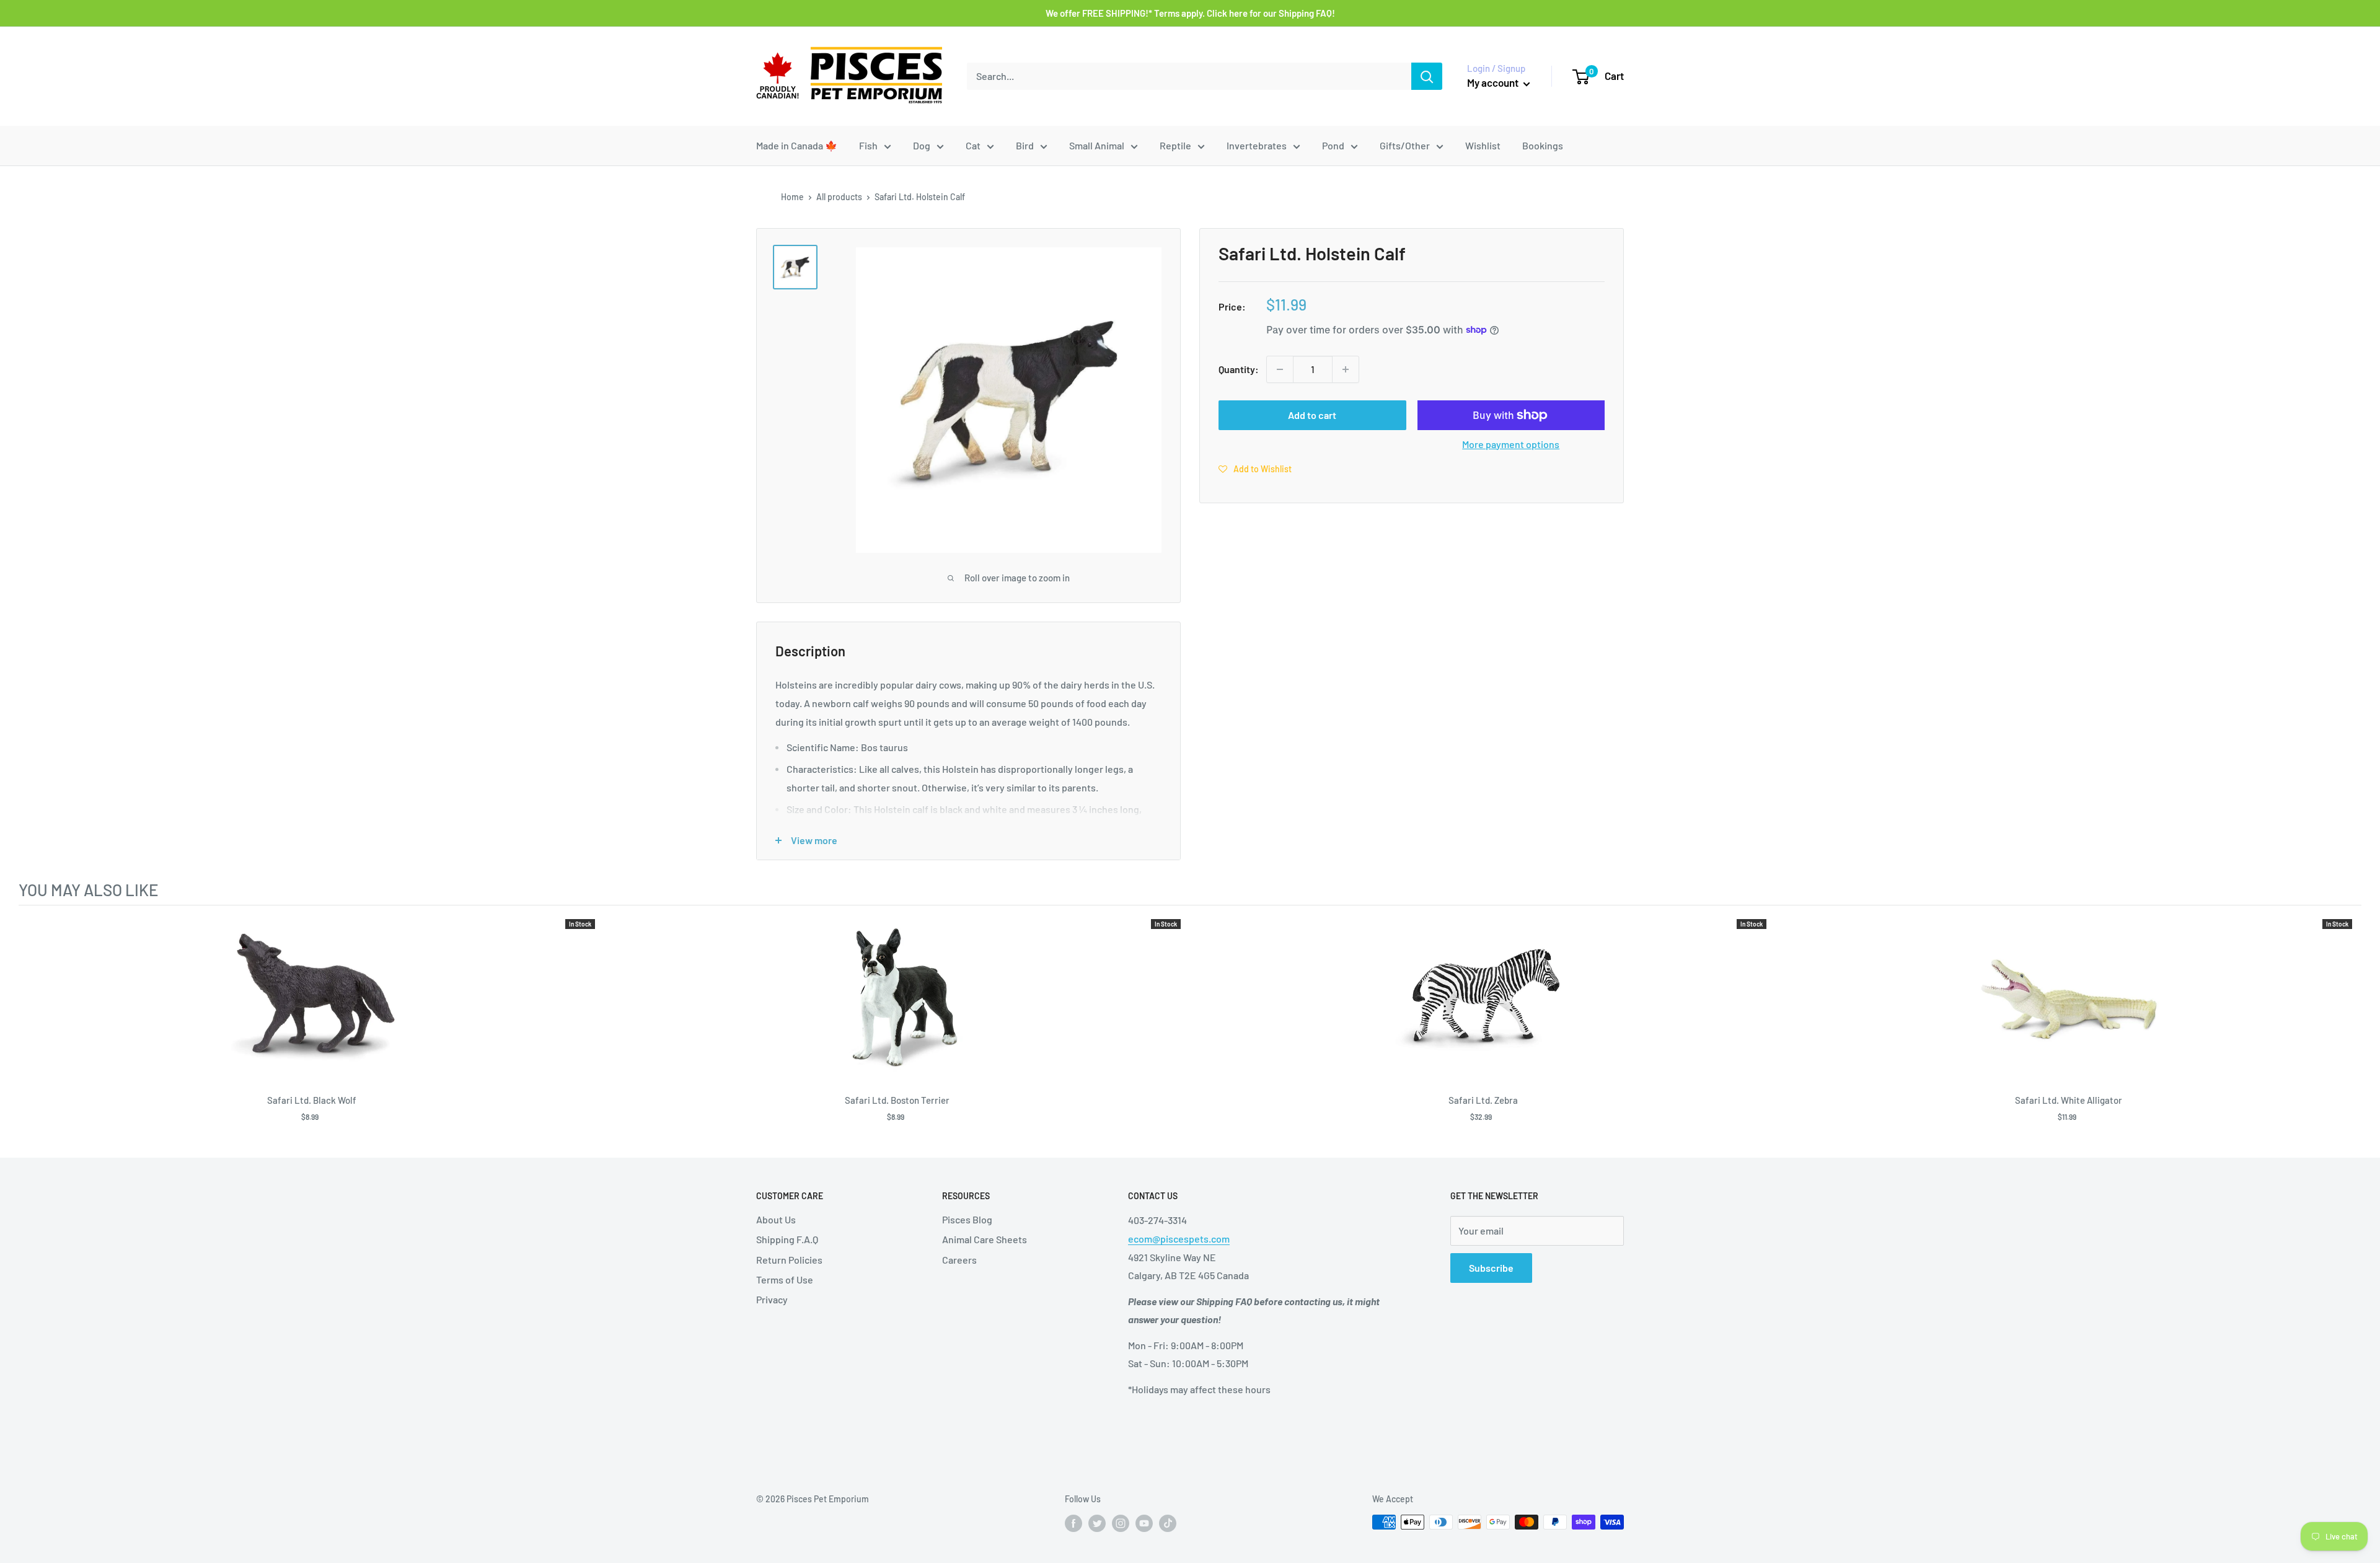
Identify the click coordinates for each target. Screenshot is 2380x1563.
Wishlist (1483, 145)
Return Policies (789, 1260)
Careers (959, 1260)
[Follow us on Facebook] (1073, 1523)
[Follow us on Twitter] (1097, 1523)
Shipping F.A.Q (787, 1239)
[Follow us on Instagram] (1121, 1523)
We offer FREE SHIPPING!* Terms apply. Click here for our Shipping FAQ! (1190, 13)
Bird (1025, 145)
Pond (1333, 145)
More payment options (1511, 444)
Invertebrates (1257, 145)
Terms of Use (785, 1279)
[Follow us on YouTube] (1144, 1523)
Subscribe (1491, 1268)
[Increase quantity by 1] (1346, 369)
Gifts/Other (1405, 145)
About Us (776, 1219)
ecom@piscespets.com (1179, 1239)
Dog (922, 145)
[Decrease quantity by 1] (1280, 369)
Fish (868, 145)
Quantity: (1239, 369)
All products (839, 197)
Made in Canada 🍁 (797, 145)
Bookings (1543, 145)
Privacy (772, 1299)
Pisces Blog (967, 1219)
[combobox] (1189, 76)
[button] (1255, 469)
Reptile (1175, 145)
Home (792, 197)
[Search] (1427, 76)
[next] (2349, 1026)
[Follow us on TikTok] (1168, 1523)
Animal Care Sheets (985, 1239)
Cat (973, 145)
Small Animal (1097, 145)
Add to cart (1312, 415)
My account (1494, 82)
